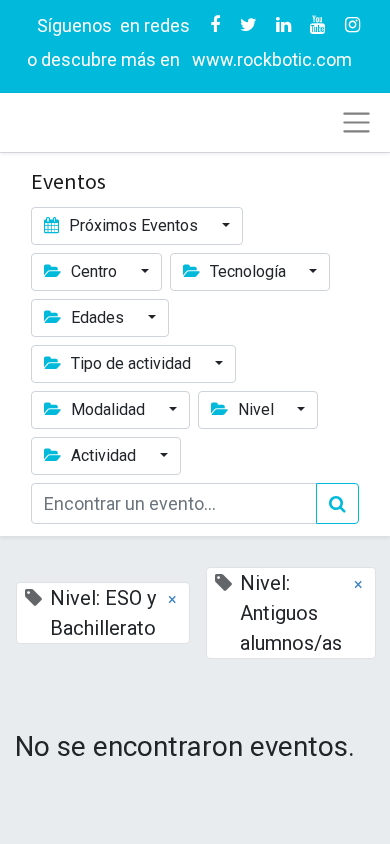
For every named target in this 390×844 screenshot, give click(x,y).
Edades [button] (97, 317)
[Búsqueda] (337, 503)
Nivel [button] (256, 409)
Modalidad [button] (108, 409)
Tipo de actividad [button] (131, 363)
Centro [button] (94, 271)
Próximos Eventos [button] (133, 225)
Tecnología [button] (248, 271)
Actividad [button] (103, 455)
